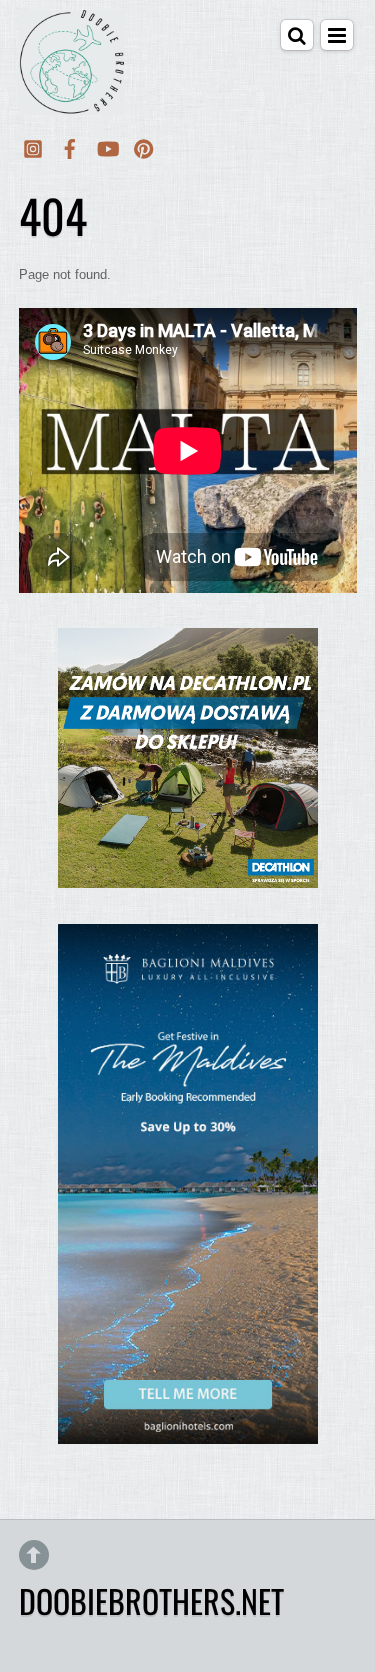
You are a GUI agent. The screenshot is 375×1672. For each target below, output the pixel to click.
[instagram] (33, 145)
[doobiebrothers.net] (71, 101)
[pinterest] (144, 145)
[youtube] (107, 145)
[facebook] (70, 145)
